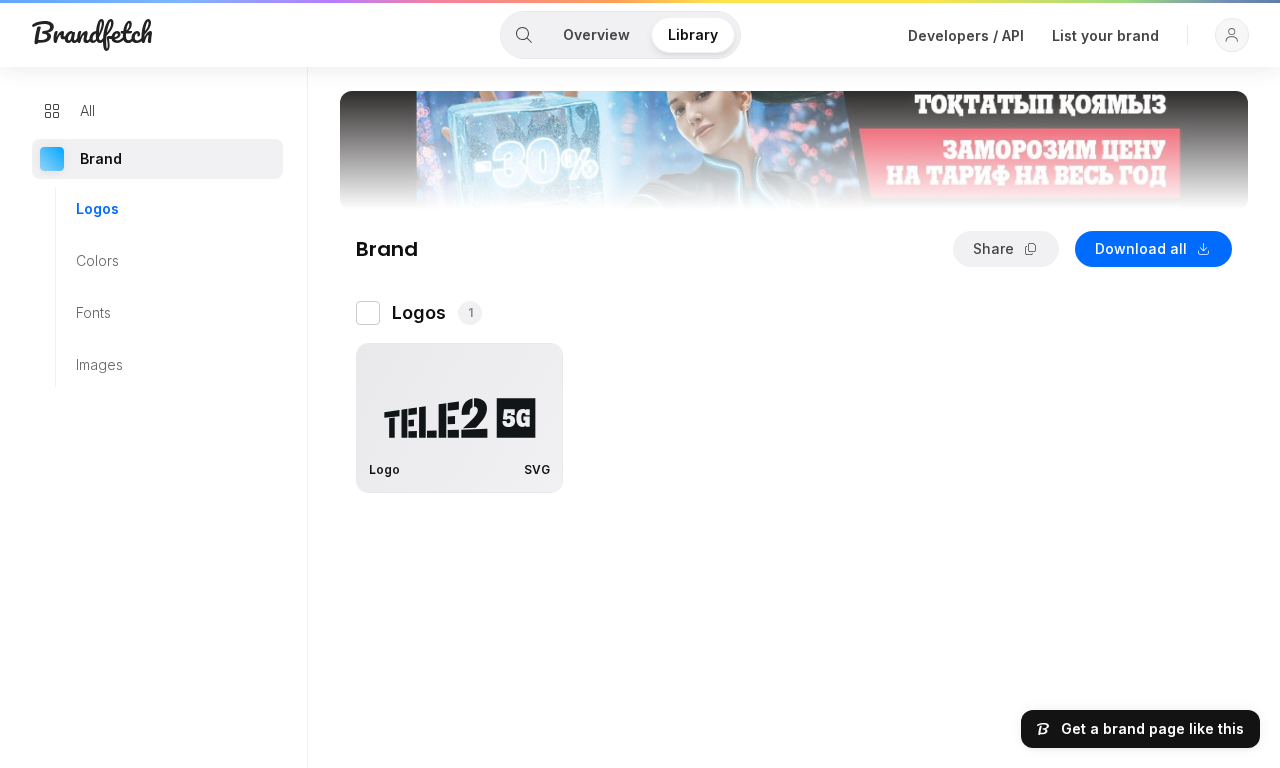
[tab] (524, 35)
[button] (1232, 35)
